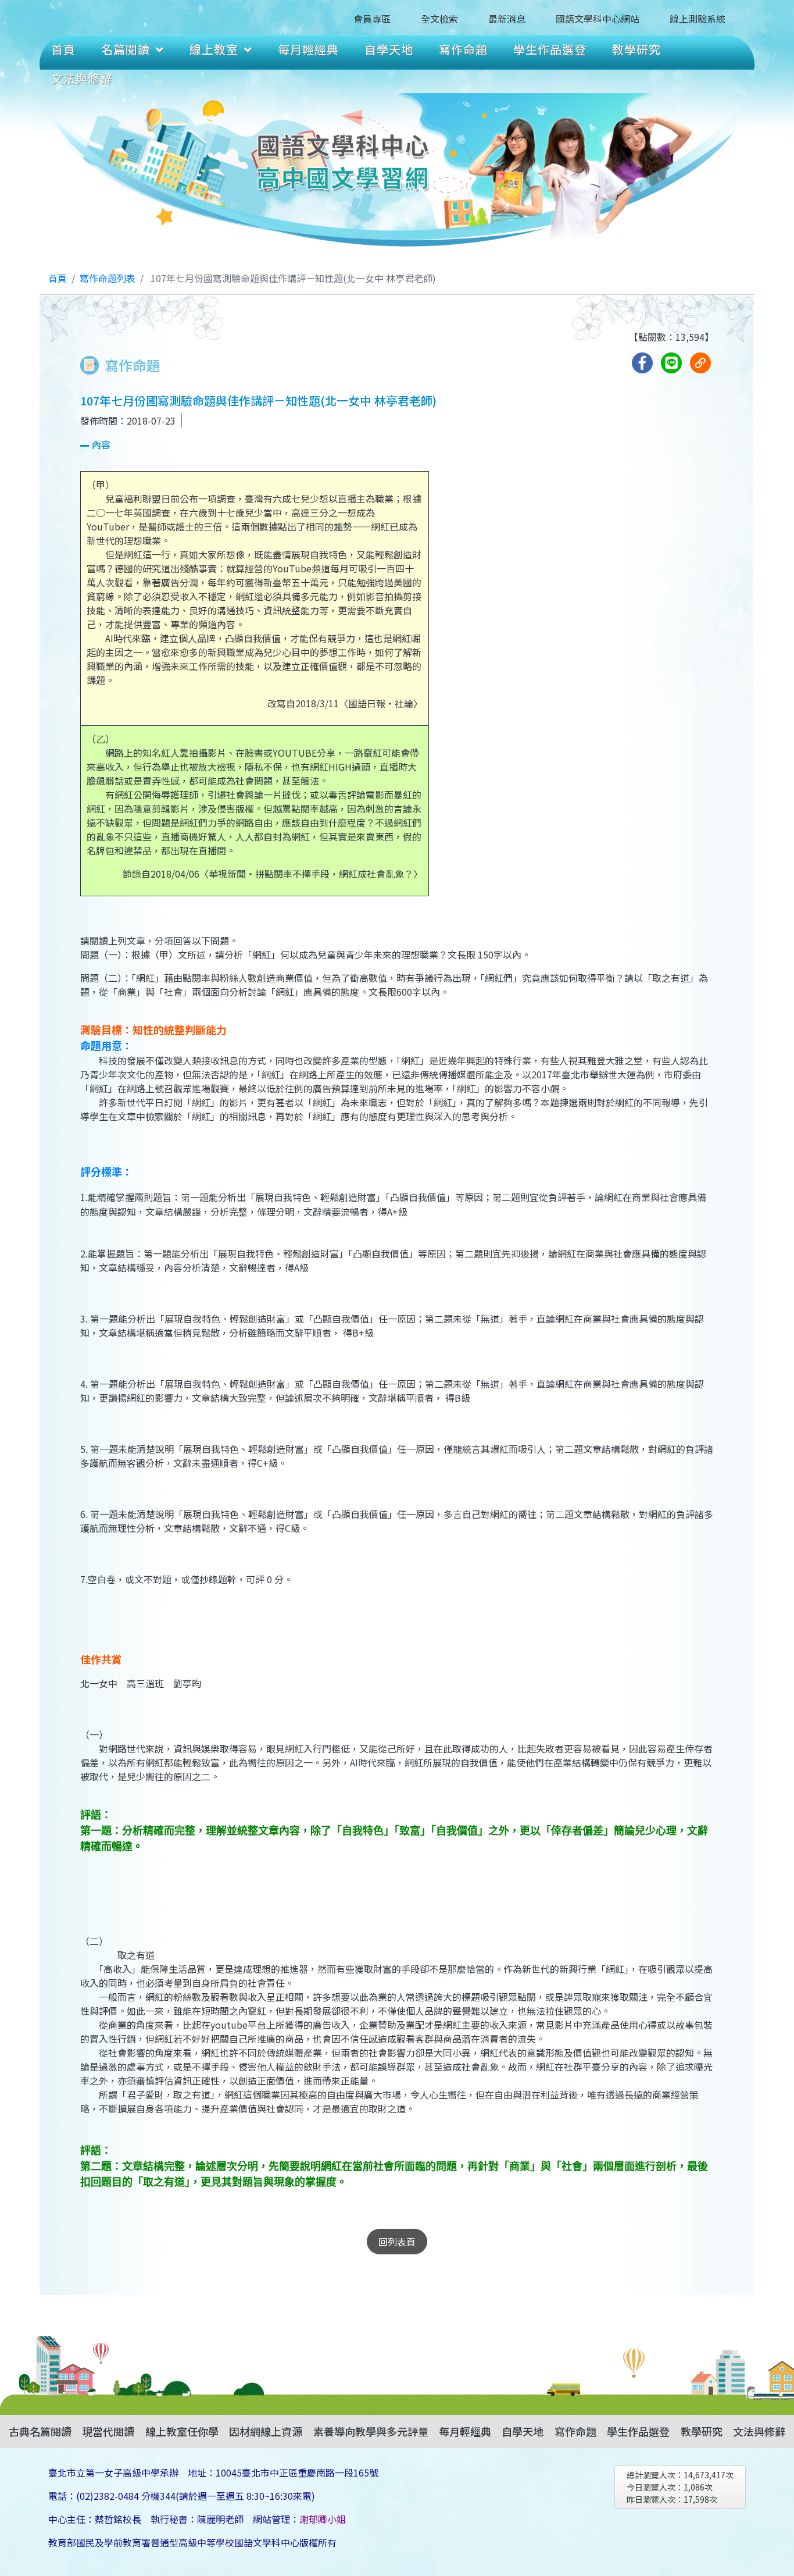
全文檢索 (439, 19)
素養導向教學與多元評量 (371, 2431)
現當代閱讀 (108, 2431)
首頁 (63, 49)
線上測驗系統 (698, 19)
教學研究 (636, 49)
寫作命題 (463, 49)
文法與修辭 (82, 78)
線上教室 (214, 49)
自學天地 (389, 49)
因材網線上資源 (266, 2431)
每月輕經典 (308, 49)
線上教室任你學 (182, 2431)
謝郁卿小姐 (323, 2519)
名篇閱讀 (126, 49)
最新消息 (507, 19)
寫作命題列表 (108, 278)
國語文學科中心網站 (598, 19)
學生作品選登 (550, 49)
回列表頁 (397, 2242)
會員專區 (372, 19)
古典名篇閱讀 (40, 2431)
